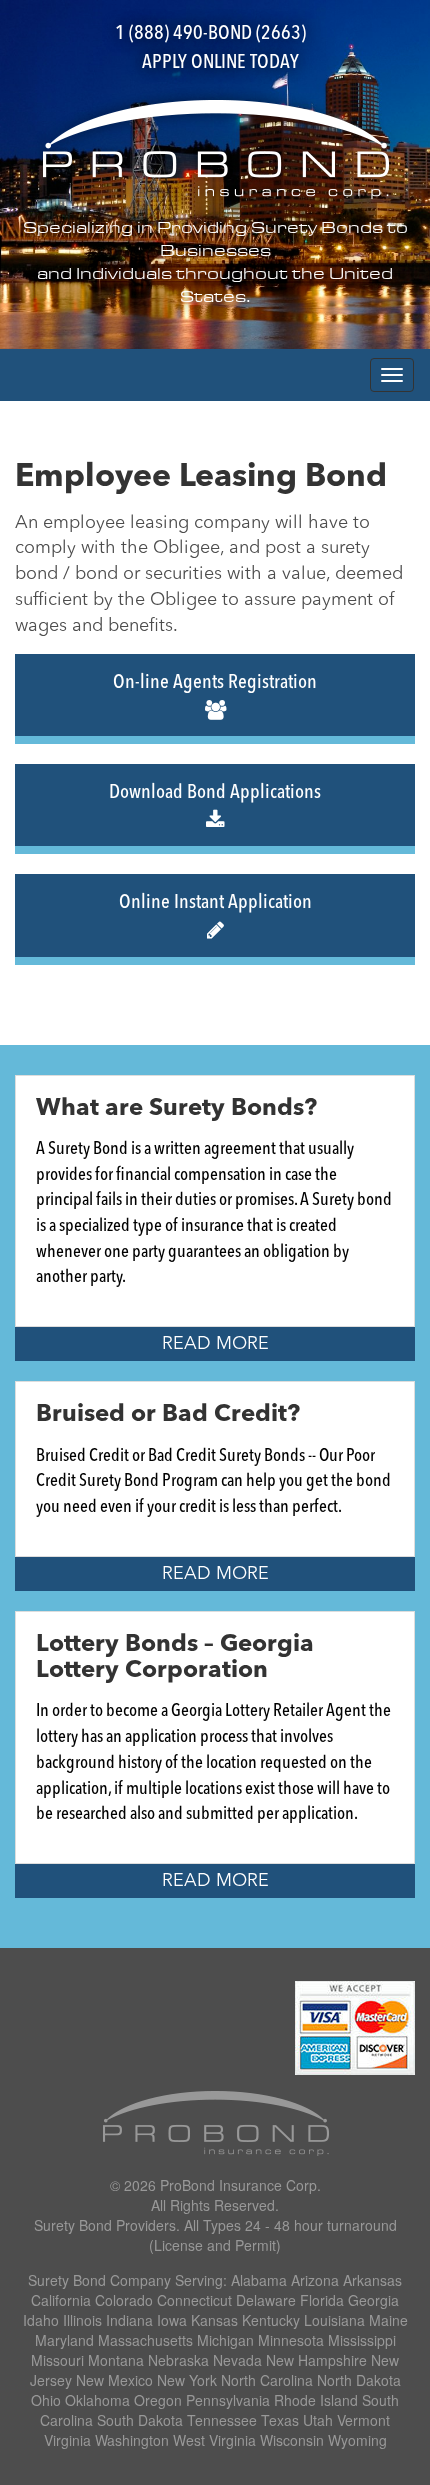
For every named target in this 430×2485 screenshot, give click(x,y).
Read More (215, 1344)
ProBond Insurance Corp (238, 2185)
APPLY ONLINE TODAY (220, 63)
